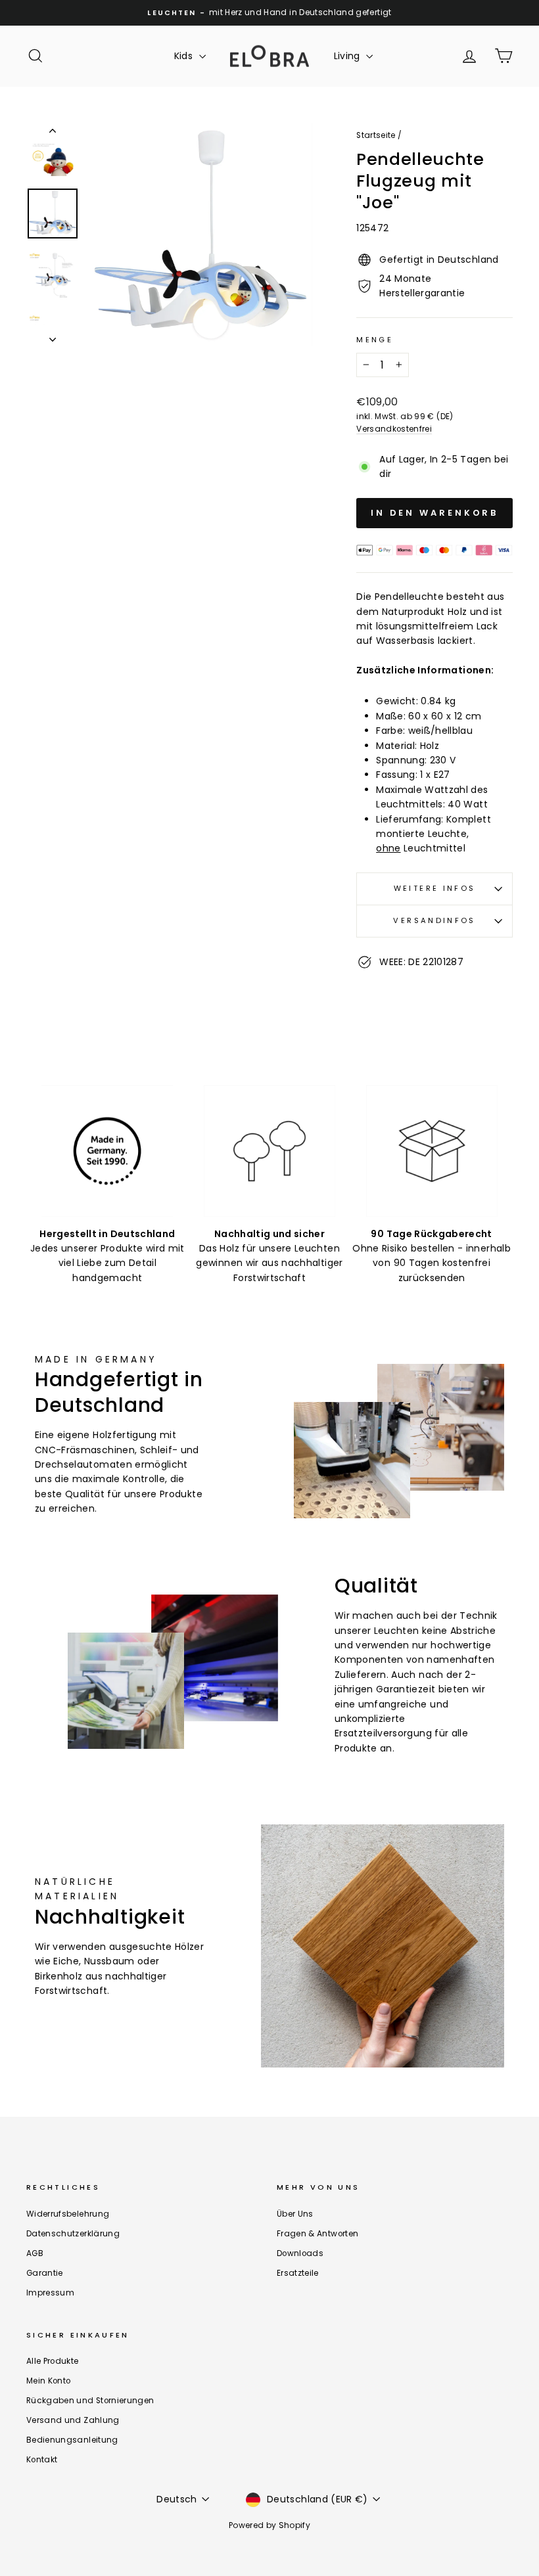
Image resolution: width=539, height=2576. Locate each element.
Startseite (376, 135)
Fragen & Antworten (317, 2234)
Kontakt (42, 2460)
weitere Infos (435, 888)
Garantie (45, 2273)
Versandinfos (434, 920)
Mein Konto (49, 2381)
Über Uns (295, 2214)
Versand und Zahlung (73, 2420)
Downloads (300, 2253)
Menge (375, 340)
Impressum (50, 2293)
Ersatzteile (298, 2273)
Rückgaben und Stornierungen (90, 2401)
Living (348, 56)
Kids (185, 56)
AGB (35, 2253)
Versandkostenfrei (394, 429)
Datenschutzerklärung (73, 2234)
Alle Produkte (53, 2361)
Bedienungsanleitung (72, 2440)
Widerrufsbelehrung (68, 2214)
